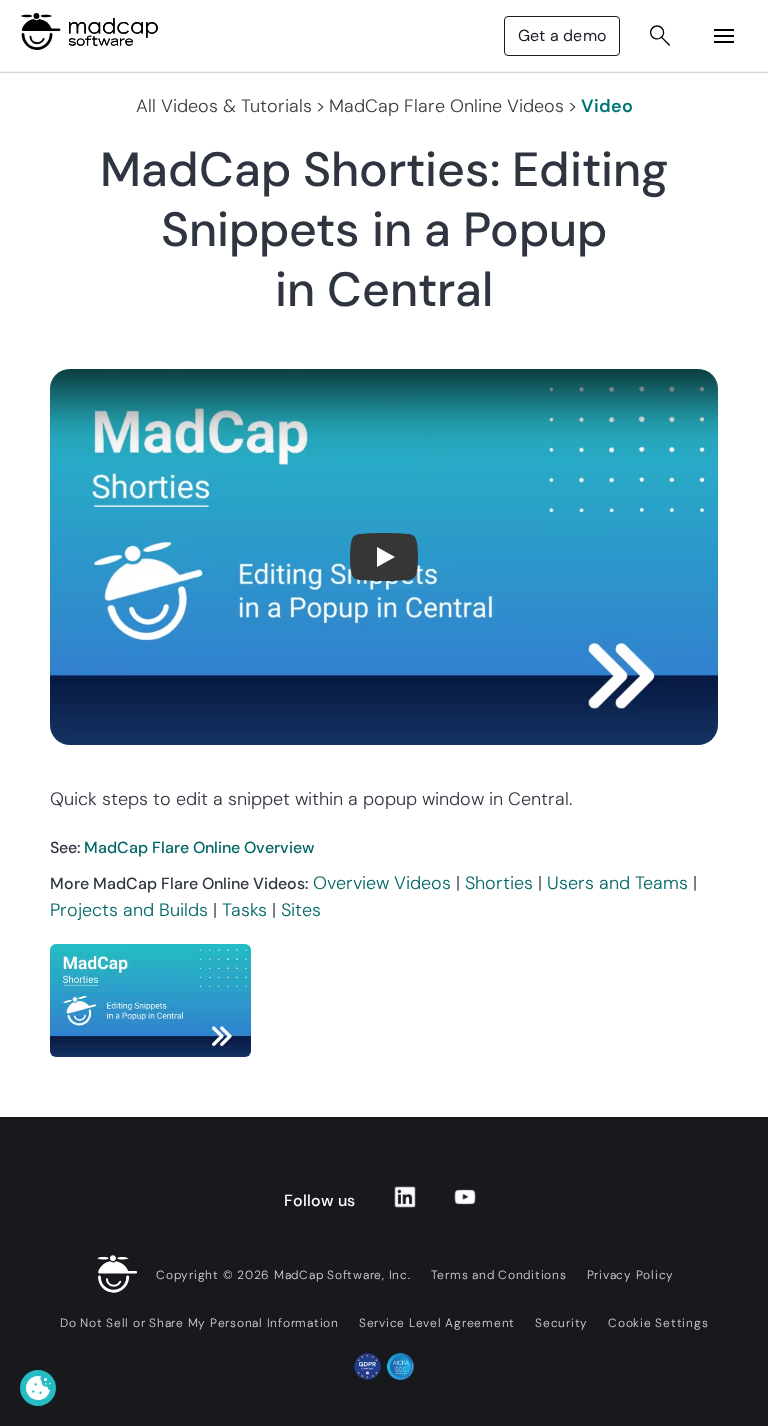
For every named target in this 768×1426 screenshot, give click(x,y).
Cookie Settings (658, 1323)
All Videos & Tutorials (224, 106)
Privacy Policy (631, 1275)
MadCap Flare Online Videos (446, 106)
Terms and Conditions (499, 1275)
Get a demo (562, 35)
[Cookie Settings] (38, 1388)
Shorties (499, 883)
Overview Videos (382, 883)
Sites (301, 910)
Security (561, 1323)
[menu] (724, 36)
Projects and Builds (129, 910)
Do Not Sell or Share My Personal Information (199, 1323)
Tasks (244, 910)
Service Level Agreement (437, 1323)
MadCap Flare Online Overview (199, 847)
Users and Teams (617, 883)
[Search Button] (660, 36)
